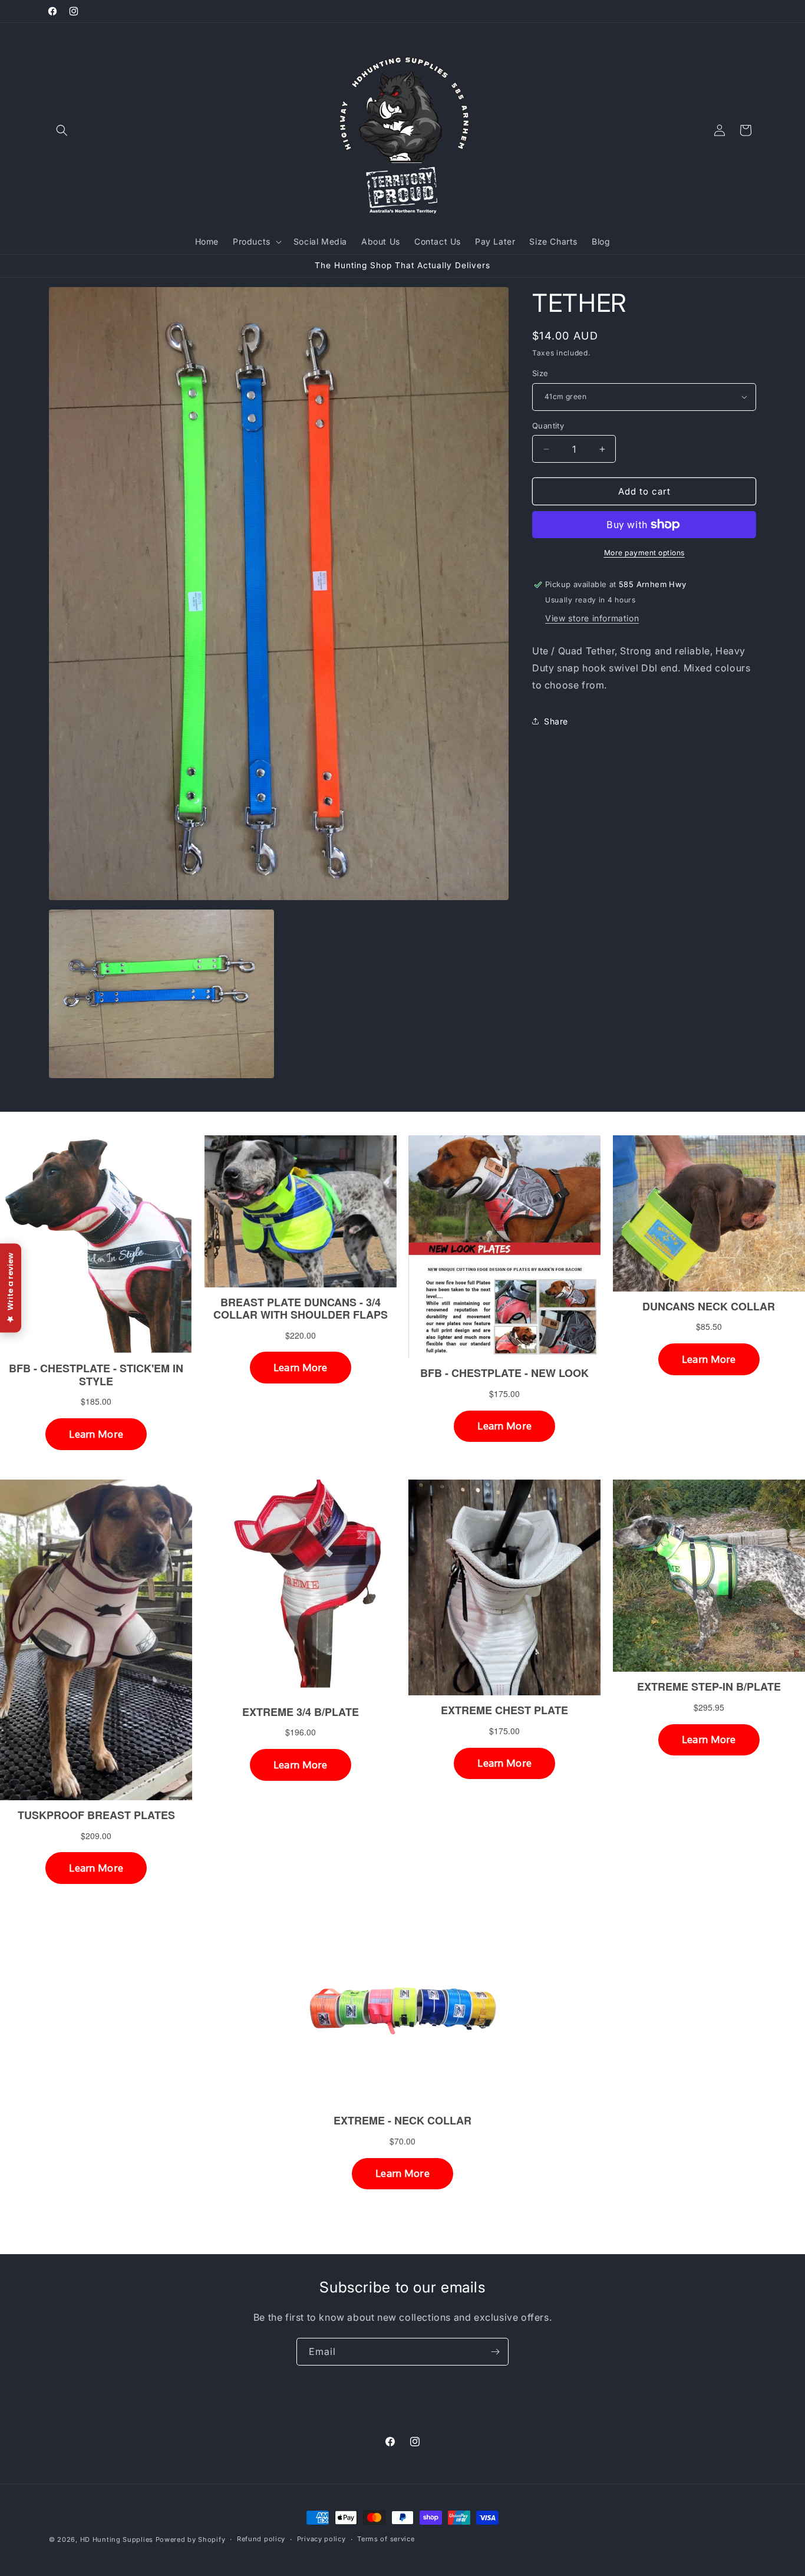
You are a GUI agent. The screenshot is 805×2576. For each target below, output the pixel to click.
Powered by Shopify (191, 2539)
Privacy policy (321, 2539)
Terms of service (386, 2539)
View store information (592, 618)
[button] (62, 130)
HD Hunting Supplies (117, 2539)
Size (540, 373)
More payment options (644, 553)
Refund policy (261, 2539)
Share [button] (556, 721)
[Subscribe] (495, 2352)
